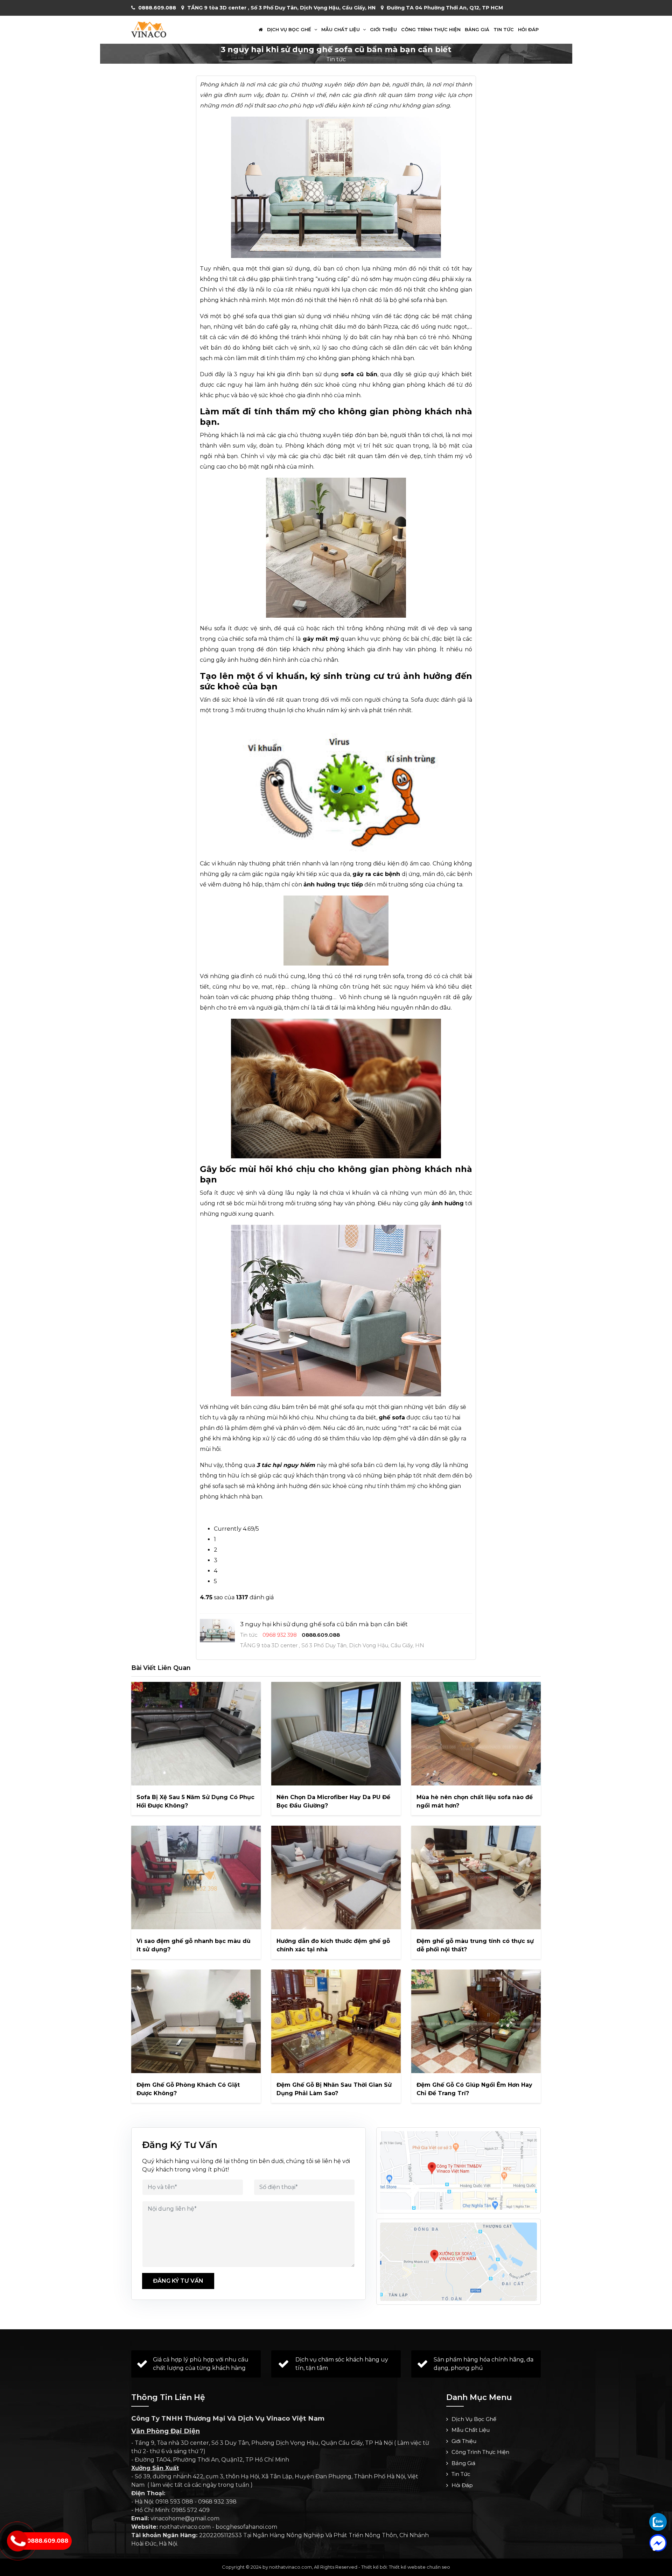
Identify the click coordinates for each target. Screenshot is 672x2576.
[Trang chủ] (261, 30)
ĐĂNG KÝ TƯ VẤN (178, 2281)
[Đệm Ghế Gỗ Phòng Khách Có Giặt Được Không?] (196, 2021)
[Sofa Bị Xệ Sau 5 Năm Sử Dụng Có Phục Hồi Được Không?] (196, 1734)
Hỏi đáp (528, 30)
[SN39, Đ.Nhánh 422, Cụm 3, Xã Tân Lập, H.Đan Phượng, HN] (458, 2262)
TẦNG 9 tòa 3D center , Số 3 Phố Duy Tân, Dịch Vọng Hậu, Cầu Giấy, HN (281, 8)
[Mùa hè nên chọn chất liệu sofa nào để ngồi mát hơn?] (476, 1734)
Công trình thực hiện (431, 30)
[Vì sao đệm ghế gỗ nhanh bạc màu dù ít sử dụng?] (196, 1877)
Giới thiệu (383, 30)
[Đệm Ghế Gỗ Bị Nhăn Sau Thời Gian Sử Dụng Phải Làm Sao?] (336, 2021)
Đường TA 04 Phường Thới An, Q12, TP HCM (445, 8)
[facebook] (658, 2543)
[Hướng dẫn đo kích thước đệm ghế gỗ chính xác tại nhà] (336, 1877)
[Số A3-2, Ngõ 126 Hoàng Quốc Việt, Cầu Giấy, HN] (458, 2170)
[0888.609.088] (658, 2522)
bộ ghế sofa (405, 300)
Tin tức (504, 30)
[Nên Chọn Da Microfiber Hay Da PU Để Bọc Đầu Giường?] (336, 1734)
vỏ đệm (310, 1428)
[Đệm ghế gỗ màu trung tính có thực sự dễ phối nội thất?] (476, 1877)
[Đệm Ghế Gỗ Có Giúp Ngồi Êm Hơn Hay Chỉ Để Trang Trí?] (476, 2021)
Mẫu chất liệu (341, 30)
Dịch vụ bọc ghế (290, 30)
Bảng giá (477, 30)
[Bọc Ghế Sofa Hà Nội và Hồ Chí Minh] (149, 29)
